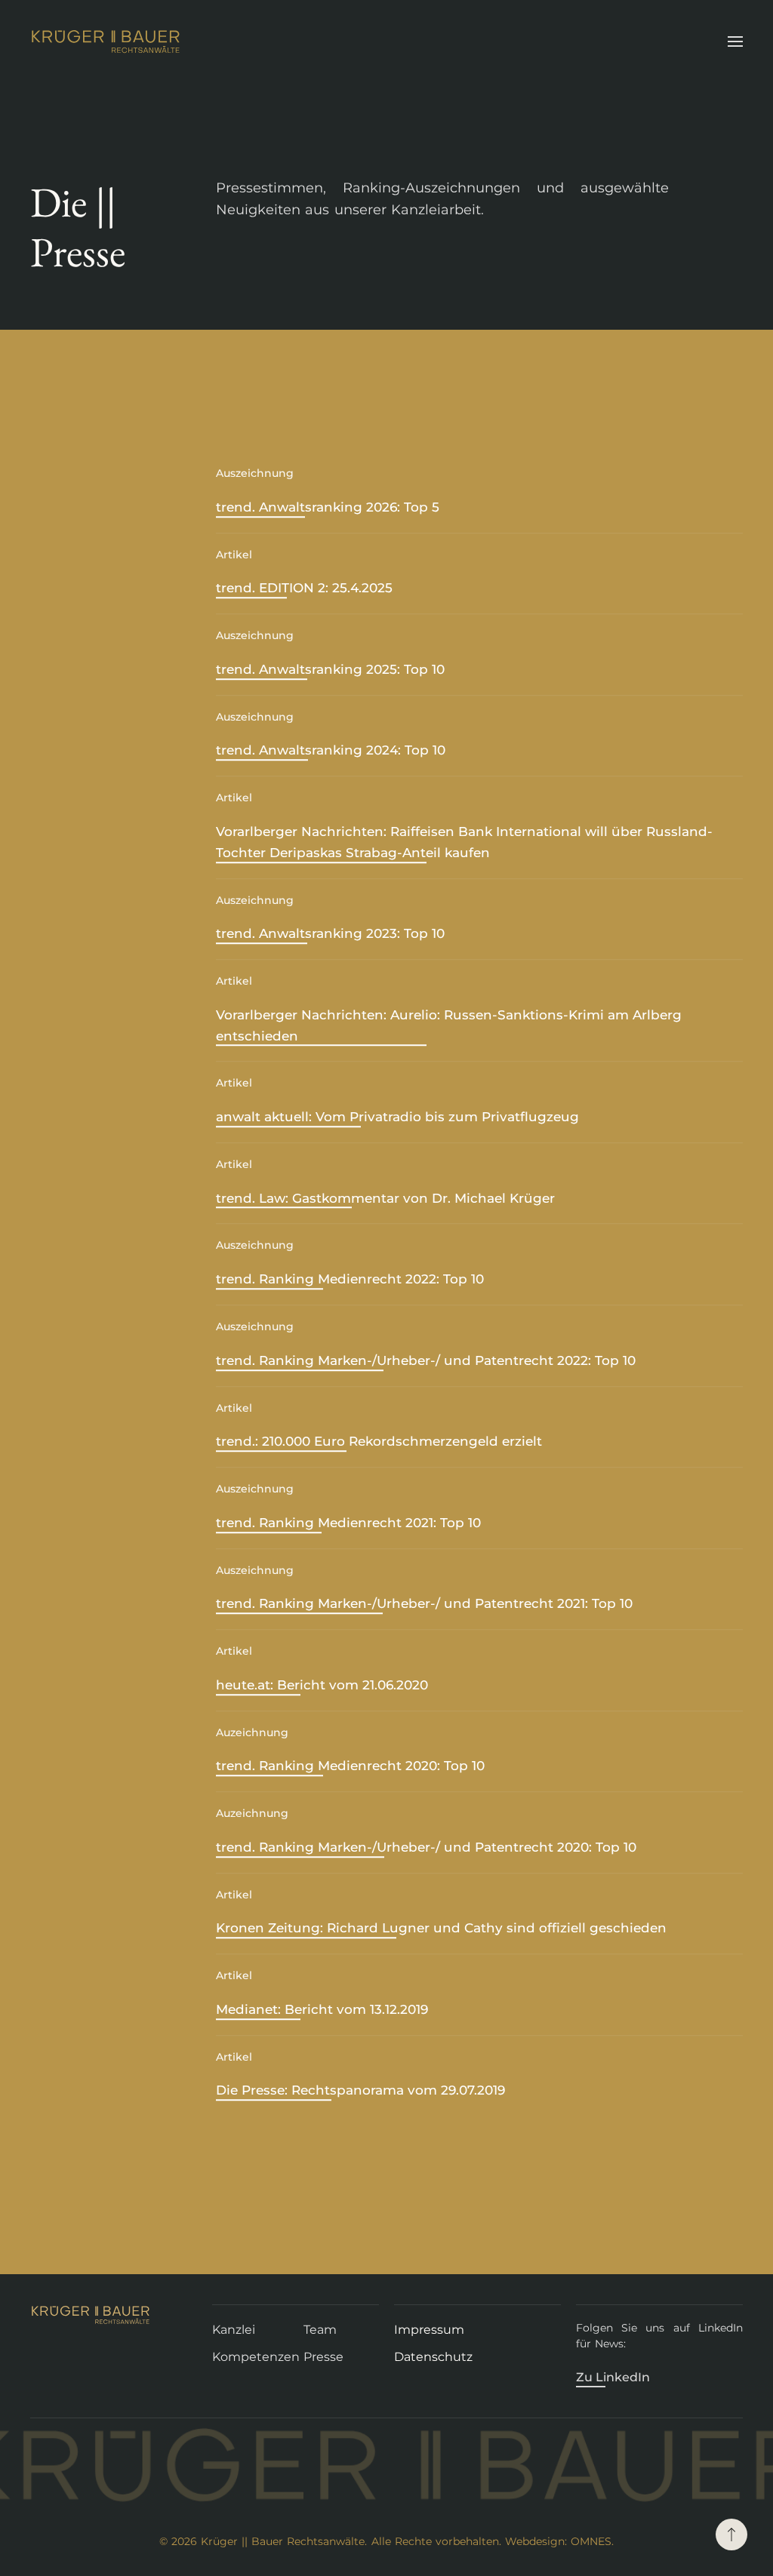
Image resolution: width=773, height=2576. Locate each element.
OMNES (591, 2541)
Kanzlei (234, 2330)
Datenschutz (433, 2357)
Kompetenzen (256, 2357)
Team (320, 2330)
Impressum (429, 2330)
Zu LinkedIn (613, 2377)
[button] (735, 41)
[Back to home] (108, 41)
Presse (323, 2357)
